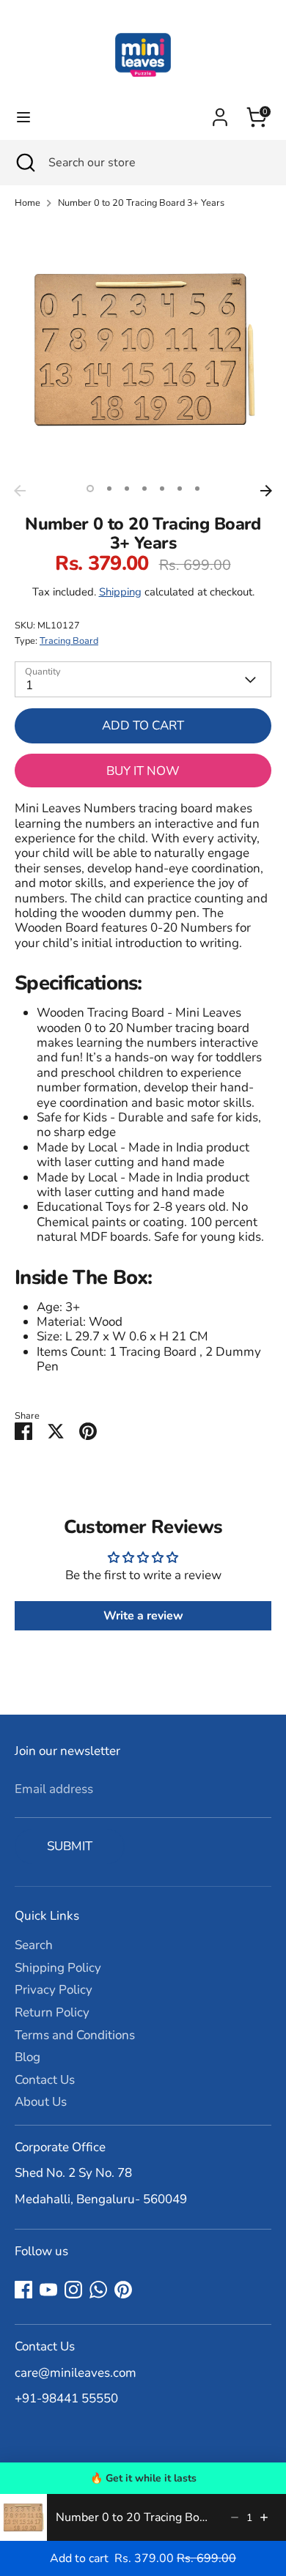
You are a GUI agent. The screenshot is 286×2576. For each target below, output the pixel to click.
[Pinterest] (123, 2290)
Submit (70, 1846)
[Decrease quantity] (235, 2517)
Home (27, 203)
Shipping (120, 592)
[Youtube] (48, 2290)
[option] (143, 349)
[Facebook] (23, 2290)
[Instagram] (73, 2290)
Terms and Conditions (75, 2035)
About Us (41, 2102)
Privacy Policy (54, 1990)
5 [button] (162, 489)
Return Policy (52, 2012)
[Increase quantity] (264, 2517)
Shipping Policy (58, 1968)
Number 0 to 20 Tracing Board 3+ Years (141, 203)
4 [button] (144, 489)
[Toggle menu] (23, 117)
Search (34, 1945)
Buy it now (143, 771)
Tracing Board (69, 641)
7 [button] (197, 489)
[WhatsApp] (98, 2290)
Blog (27, 2057)
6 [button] (180, 489)
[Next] (266, 491)
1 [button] (90, 489)
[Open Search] (24, 163)
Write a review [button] (143, 1616)
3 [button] (127, 489)
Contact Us (45, 2080)
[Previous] (20, 491)
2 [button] (109, 489)
